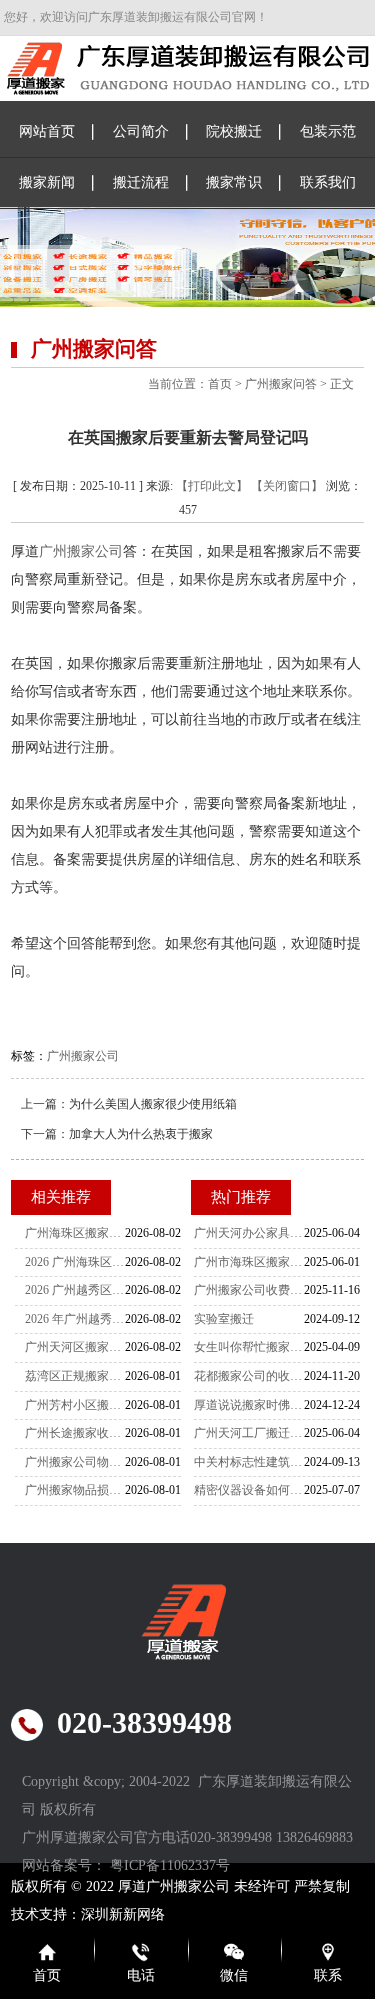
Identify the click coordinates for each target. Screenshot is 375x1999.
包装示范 (328, 131)
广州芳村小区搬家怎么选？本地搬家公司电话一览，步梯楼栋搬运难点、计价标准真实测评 (75, 1405)
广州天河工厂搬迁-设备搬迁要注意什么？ (249, 1433)
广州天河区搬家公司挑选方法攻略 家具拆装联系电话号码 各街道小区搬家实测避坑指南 (75, 1347)
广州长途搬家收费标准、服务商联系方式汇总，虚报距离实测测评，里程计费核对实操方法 (75, 1433)
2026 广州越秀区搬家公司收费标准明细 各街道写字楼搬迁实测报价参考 (75, 1290)
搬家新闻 (47, 182)
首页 (220, 384)
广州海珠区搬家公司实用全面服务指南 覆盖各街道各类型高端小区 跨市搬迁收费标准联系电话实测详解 (75, 1233)
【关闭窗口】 (287, 486)
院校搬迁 (234, 131)
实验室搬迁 (224, 1319)
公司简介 (141, 131)
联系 (328, 1975)
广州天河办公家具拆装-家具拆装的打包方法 (249, 1233)
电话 (141, 1975)
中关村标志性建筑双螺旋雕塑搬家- (249, 1462)
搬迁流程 (141, 182)
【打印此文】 (212, 486)
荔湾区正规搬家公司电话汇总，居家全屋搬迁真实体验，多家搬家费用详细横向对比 (75, 1376)
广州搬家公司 (81, 551)
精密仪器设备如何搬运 (249, 1490)
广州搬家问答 (281, 384)
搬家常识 (234, 182)
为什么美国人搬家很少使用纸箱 (153, 1104)
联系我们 (328, 182)
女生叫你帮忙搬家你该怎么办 (249, 1347)
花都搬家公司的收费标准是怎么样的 (249, 1376)
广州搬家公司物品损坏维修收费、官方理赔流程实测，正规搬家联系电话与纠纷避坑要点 (75, 1462)
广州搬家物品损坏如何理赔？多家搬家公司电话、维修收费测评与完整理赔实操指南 (75, 1490)
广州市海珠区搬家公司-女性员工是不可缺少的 (249, 1262)
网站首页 (47, 131)
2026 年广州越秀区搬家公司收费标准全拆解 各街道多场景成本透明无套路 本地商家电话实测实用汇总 (75, 1319)
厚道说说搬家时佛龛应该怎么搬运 (249, 1405)
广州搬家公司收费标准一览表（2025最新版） (249, 1290)
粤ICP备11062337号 (170, 1865)
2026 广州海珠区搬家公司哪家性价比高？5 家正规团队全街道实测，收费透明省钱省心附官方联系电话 (75, 1262)
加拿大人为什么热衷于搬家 (141, 1134)
